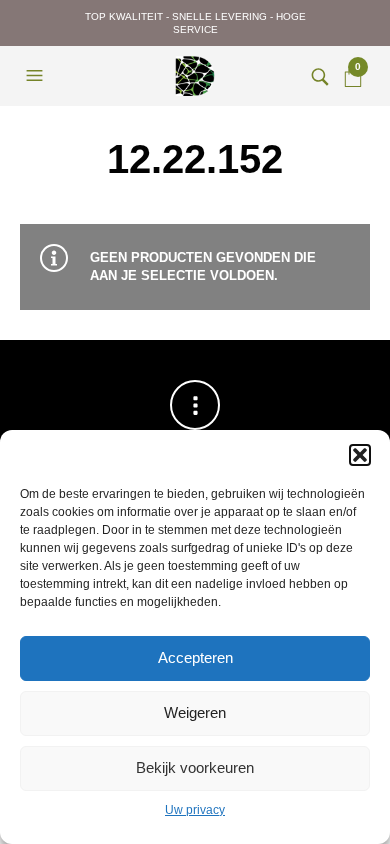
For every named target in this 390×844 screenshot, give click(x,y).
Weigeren (195, 712)
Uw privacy (195, 810)
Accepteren (195, 657)
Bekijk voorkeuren (195, 767)
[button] (360, 455)
